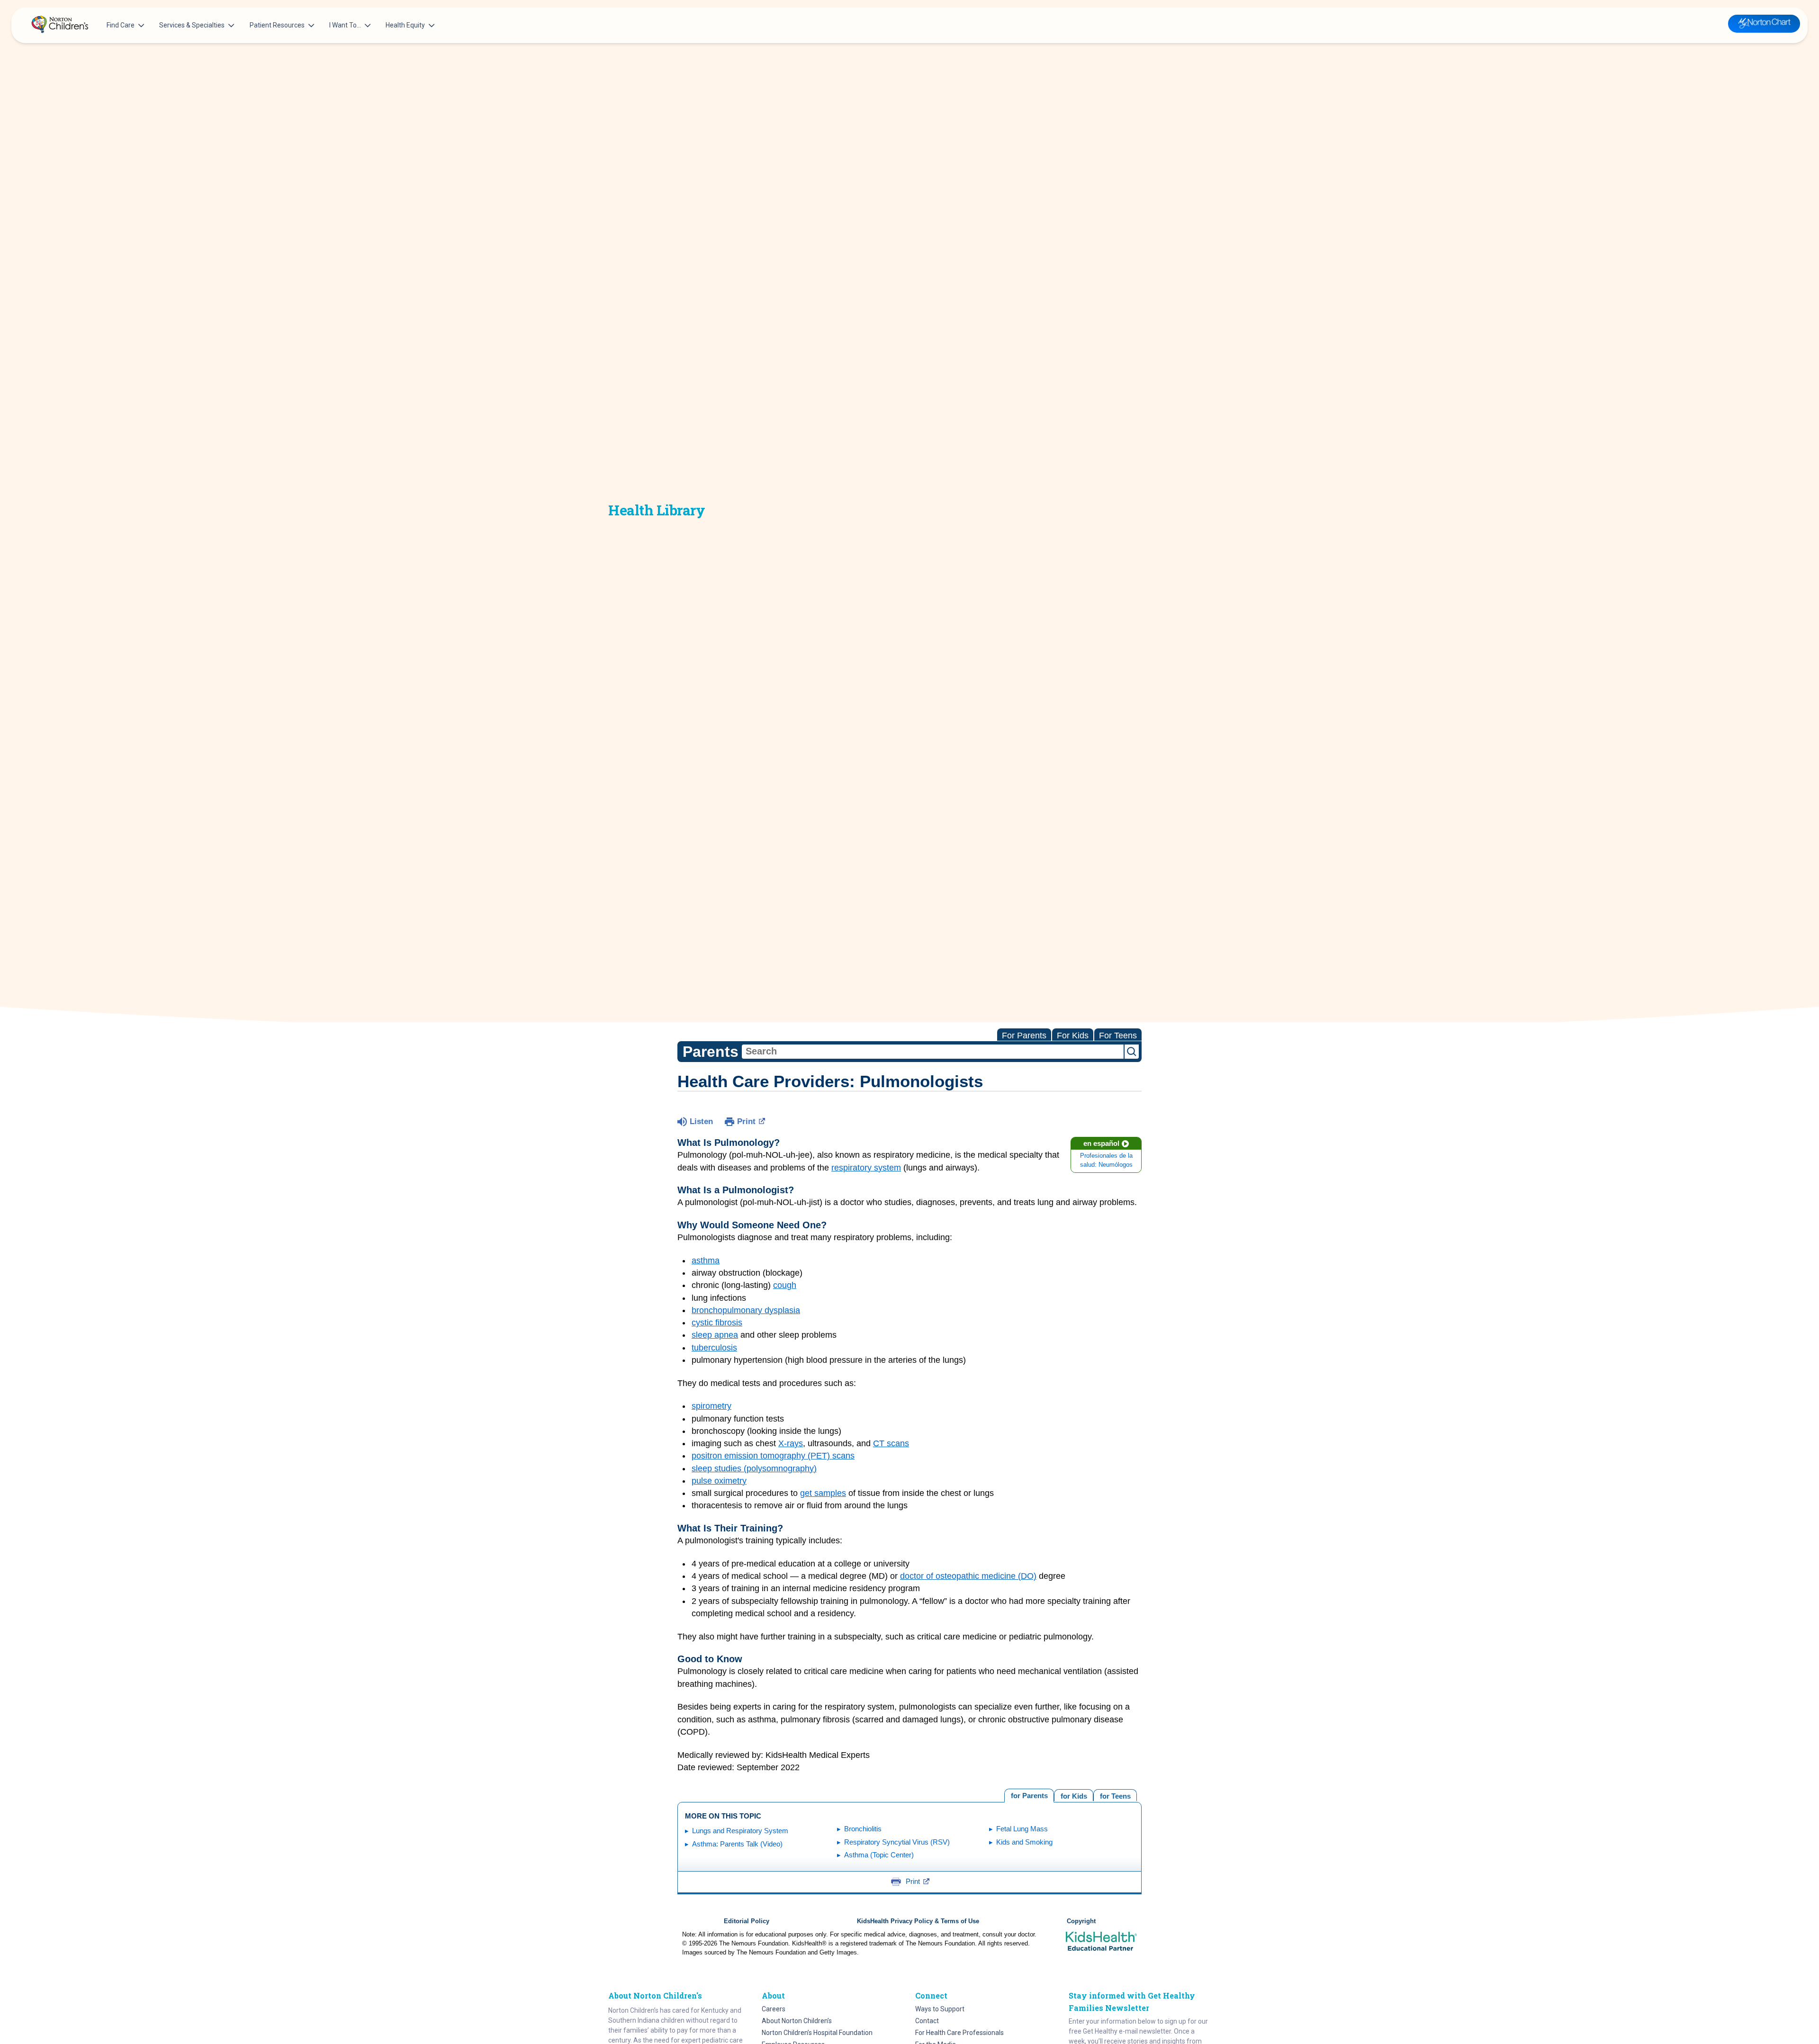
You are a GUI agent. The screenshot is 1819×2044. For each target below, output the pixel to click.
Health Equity (405, 25)
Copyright (1081, 1921)
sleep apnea (715, 1335)
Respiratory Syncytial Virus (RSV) (897, 1842)
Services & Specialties (192, 25)
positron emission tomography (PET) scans (773, 1456)
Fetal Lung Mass (1022, 1829)
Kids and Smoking (1024, 1842)
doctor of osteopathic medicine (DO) (968, 1576)
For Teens (1118, 1036)
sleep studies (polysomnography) (754, 1468)
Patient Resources (277, 25)
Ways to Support (940, 2009)
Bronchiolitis (863, 1829)
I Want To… (345, 25)
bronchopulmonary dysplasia (746, 1310)
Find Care (121, 25)
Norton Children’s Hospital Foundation (817, 2033)
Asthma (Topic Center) (879, 1855)
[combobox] (933, 1052)
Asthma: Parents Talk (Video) (737, 1844)
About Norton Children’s (797, 2021)
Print (746, 1121)
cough (785, 1285)
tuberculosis (714, 1348)
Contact (927, 2021)
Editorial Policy (747, 1921)
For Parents (1024, 1036)
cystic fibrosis (717, 1323)
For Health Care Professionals (959, 2033)
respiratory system (866, 1168)
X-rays (791, 1443)
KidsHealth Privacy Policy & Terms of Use (918, 1921)
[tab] (1115, 1795)
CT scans (891, 1443)
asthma (706, 1261)
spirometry (711, 1406)
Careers (774, 2009)
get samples (823, 1493)
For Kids (1073, 1036)
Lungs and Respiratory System (740, 1831)
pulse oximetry (719, 1481)
